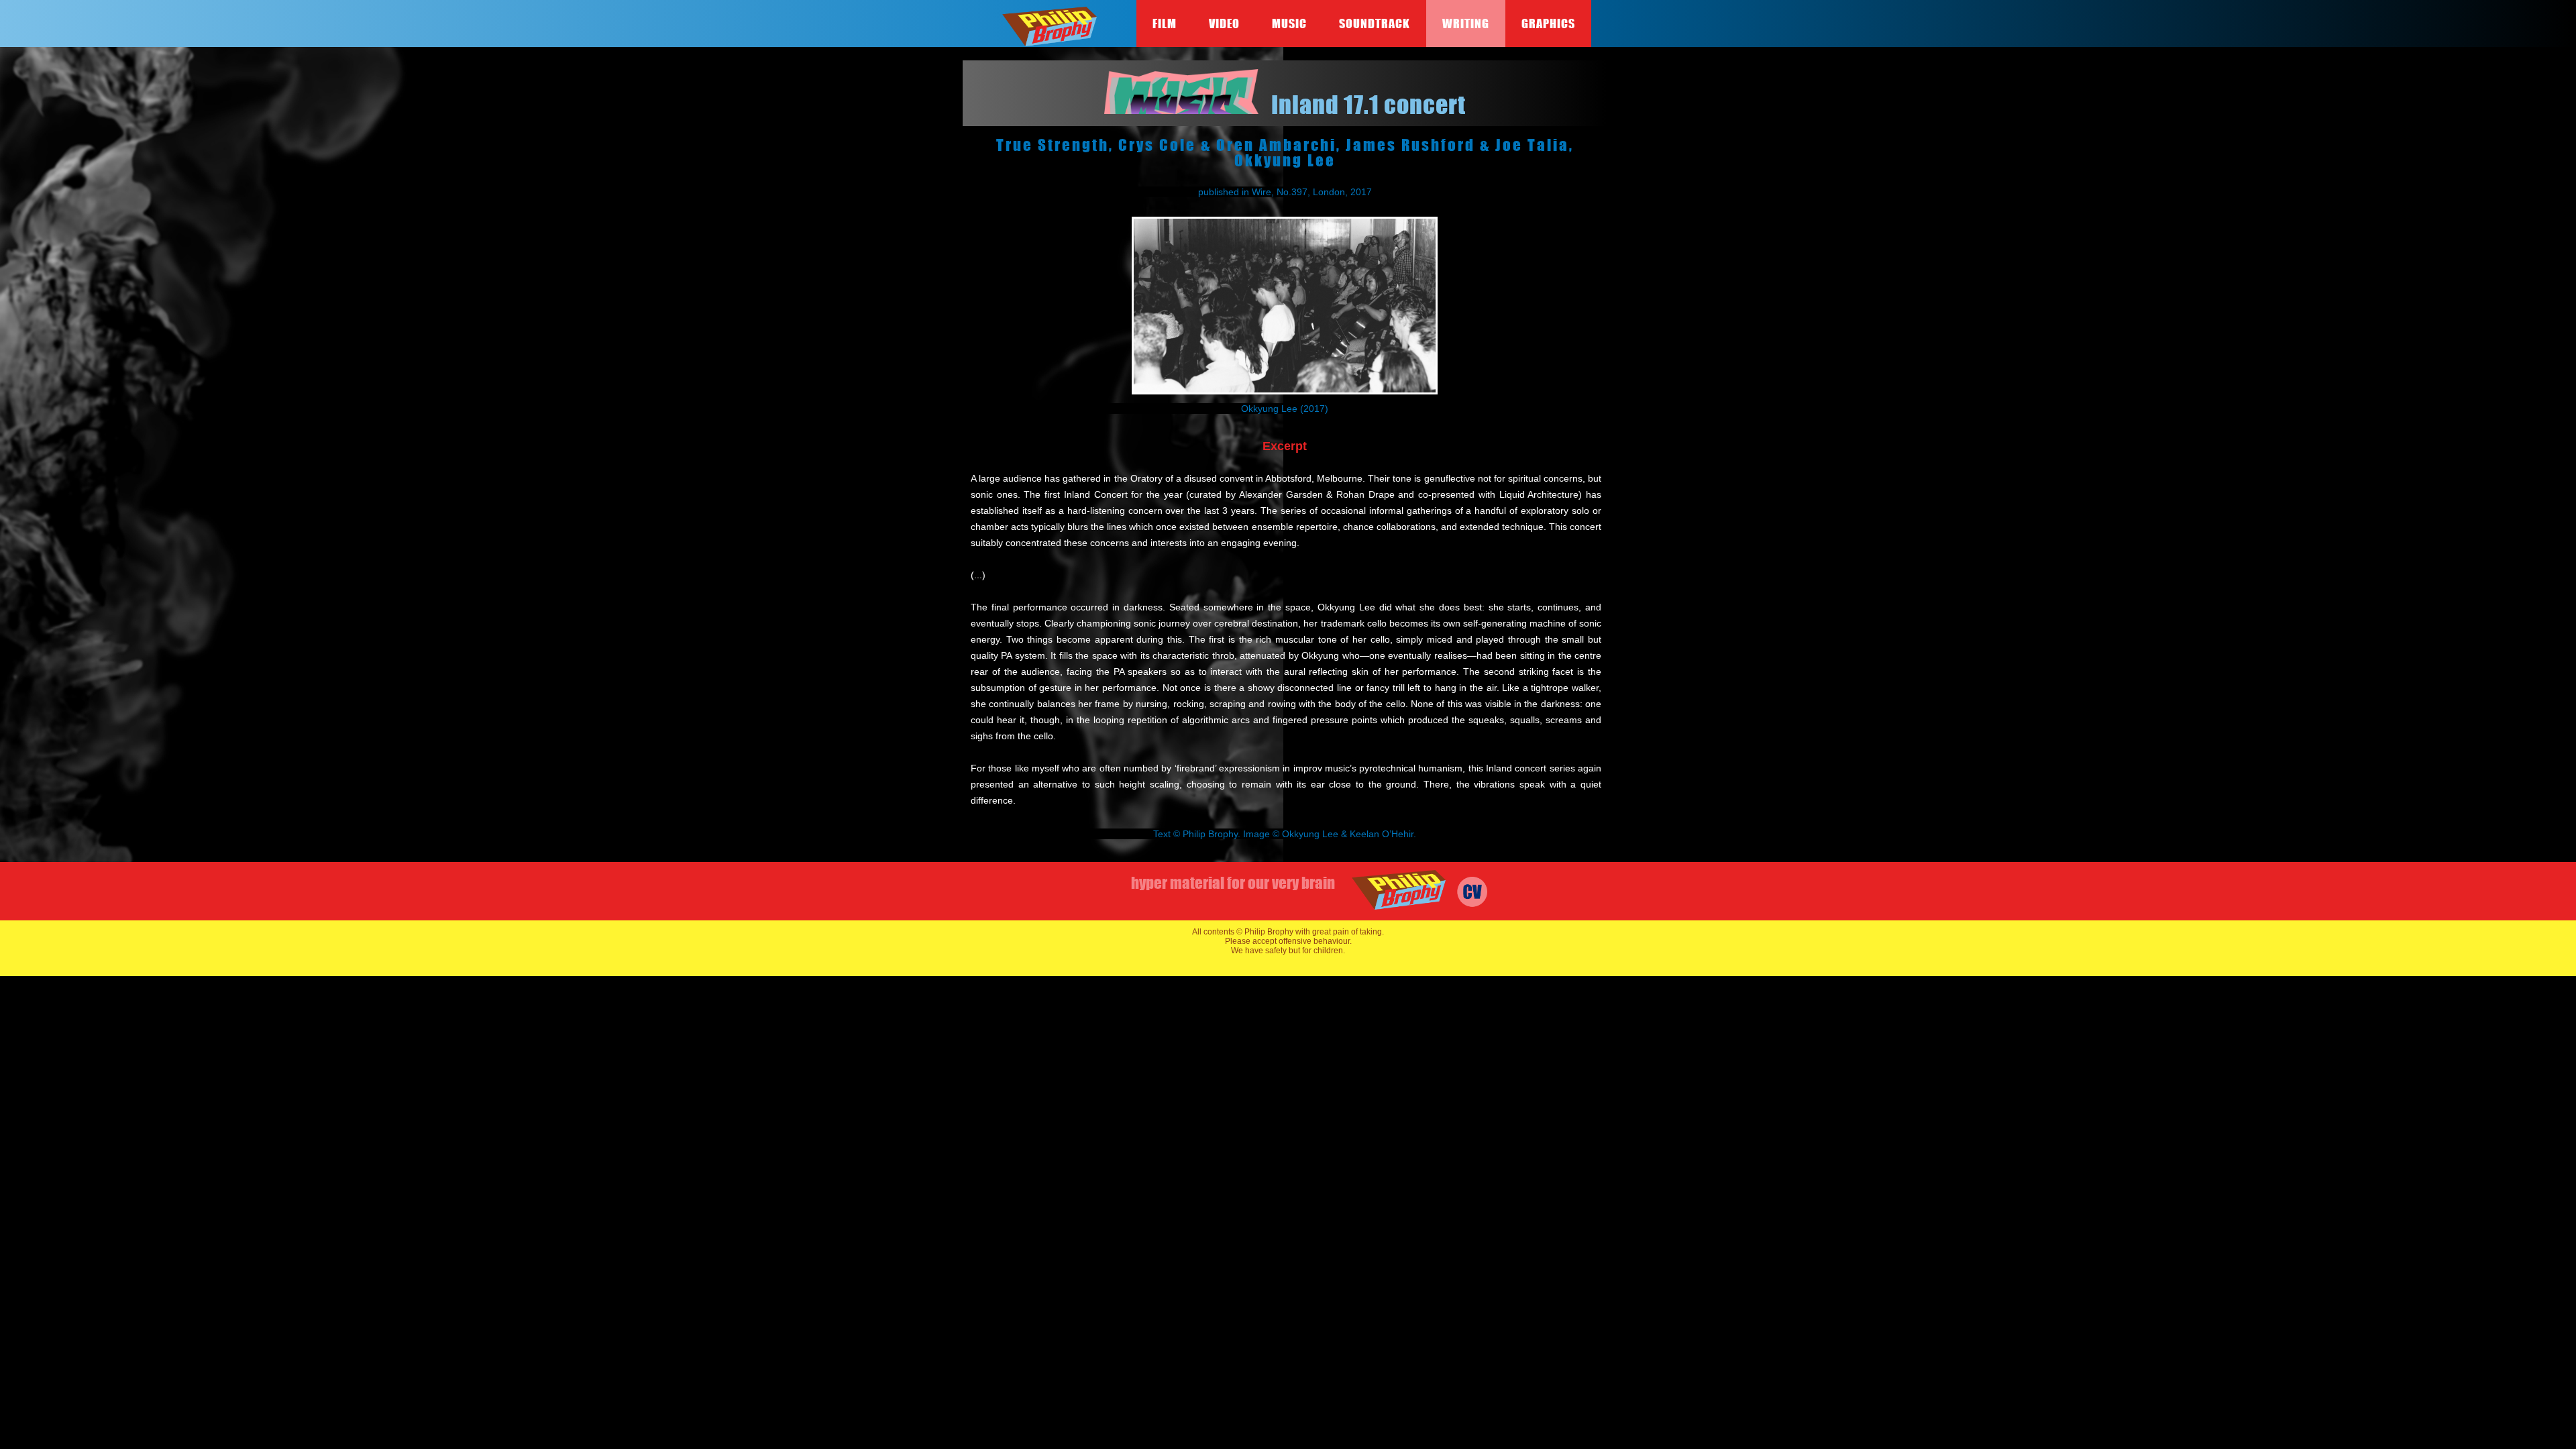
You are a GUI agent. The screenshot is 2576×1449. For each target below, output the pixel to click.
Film (1165, 23)
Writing (1466, 23)
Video (1224, 23)
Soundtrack (1375, 23)
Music (1289, 23)
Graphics (1548, 23)
